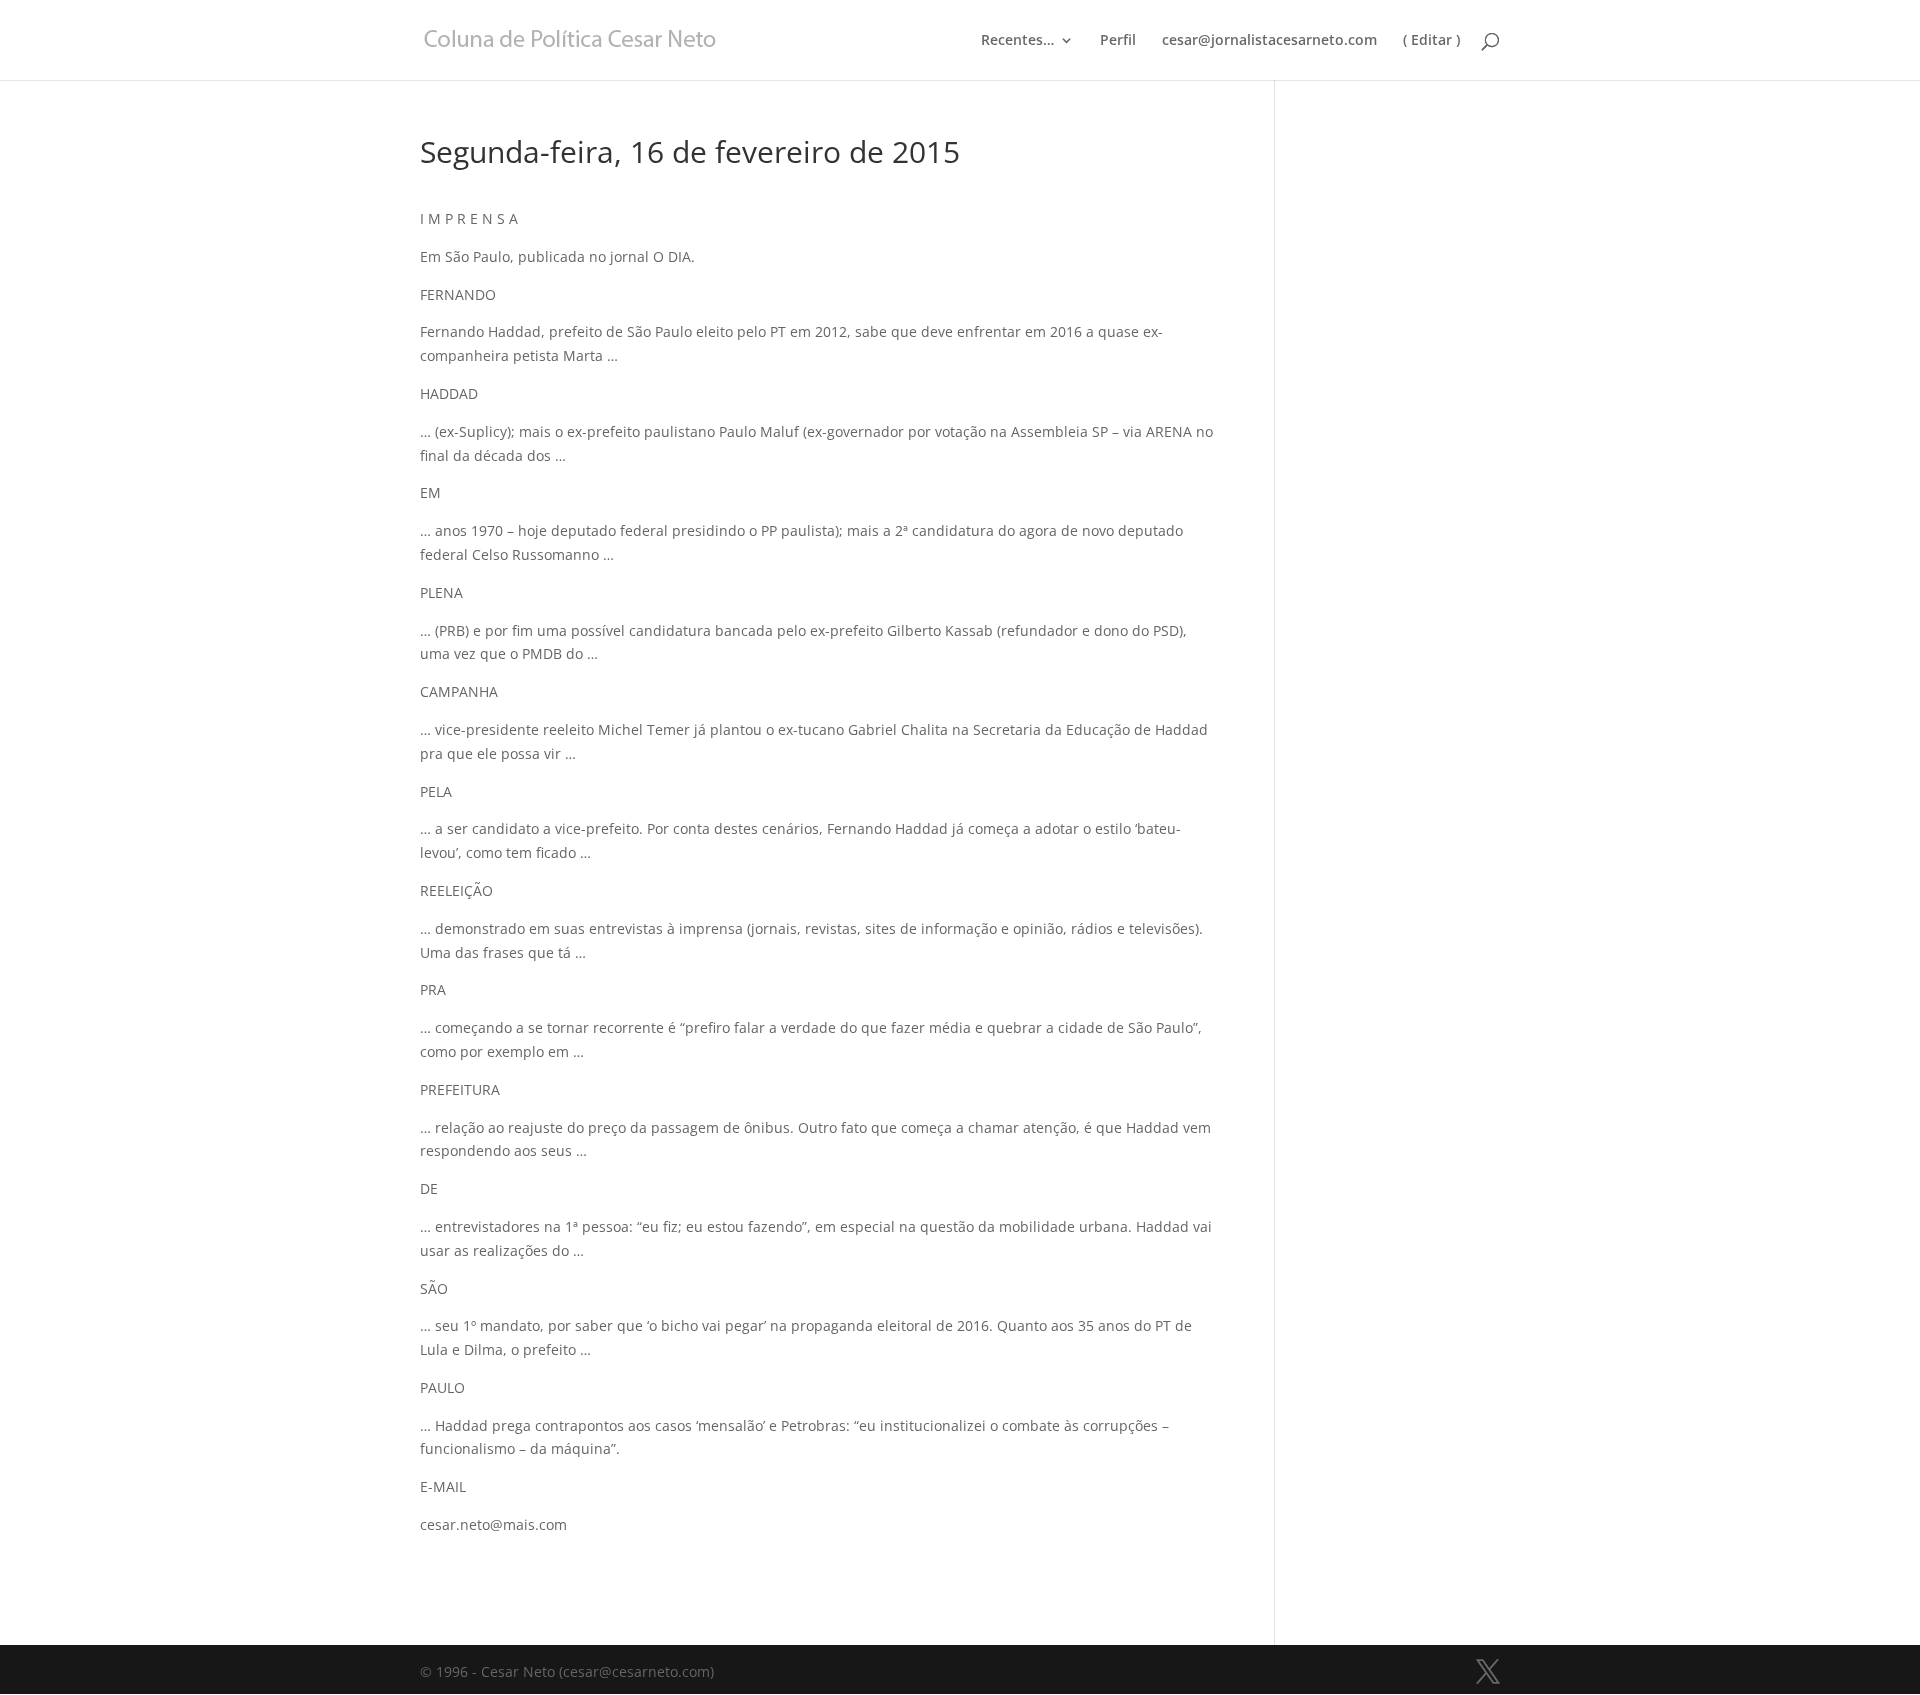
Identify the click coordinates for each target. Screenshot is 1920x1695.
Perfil (1118, 41)
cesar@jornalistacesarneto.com (1269, 41)
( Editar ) (1431, 41)
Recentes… (1017, 41)
